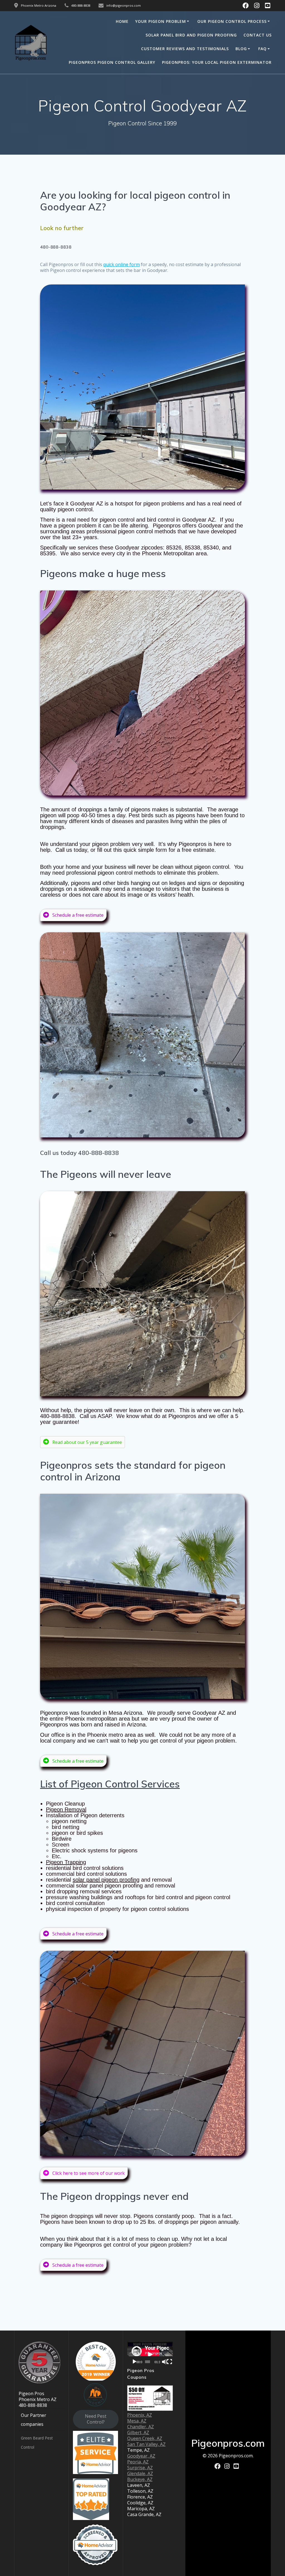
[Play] (134, 2362)
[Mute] (164, 2362)
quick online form (121, 264)
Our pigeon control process (232, 21)
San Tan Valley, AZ (146, 2444)
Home (122, 21)
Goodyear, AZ (141, 2456)
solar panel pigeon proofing (106, 1880)
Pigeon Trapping (66, 1862)
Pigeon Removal (66, 1809)
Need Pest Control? (96, 2419)
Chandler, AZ (141, 2427)
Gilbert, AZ (138, 2433)
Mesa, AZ (137, 2421)
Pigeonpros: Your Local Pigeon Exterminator (217, 62)
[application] (150, 2354)
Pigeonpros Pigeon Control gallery (112, 62)
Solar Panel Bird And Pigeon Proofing (191, 35)
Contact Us (258, 35)
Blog (241, 49)
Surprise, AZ (140, 2468)
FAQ (262, 49)
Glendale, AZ (140, 2473)
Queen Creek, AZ (145, 2438)
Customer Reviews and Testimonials (185, 49)
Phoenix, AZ (140, 2415)
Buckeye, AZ (140, 2479)
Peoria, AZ (138, 2462)
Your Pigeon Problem (161, 21)
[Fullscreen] (169, 2362)
